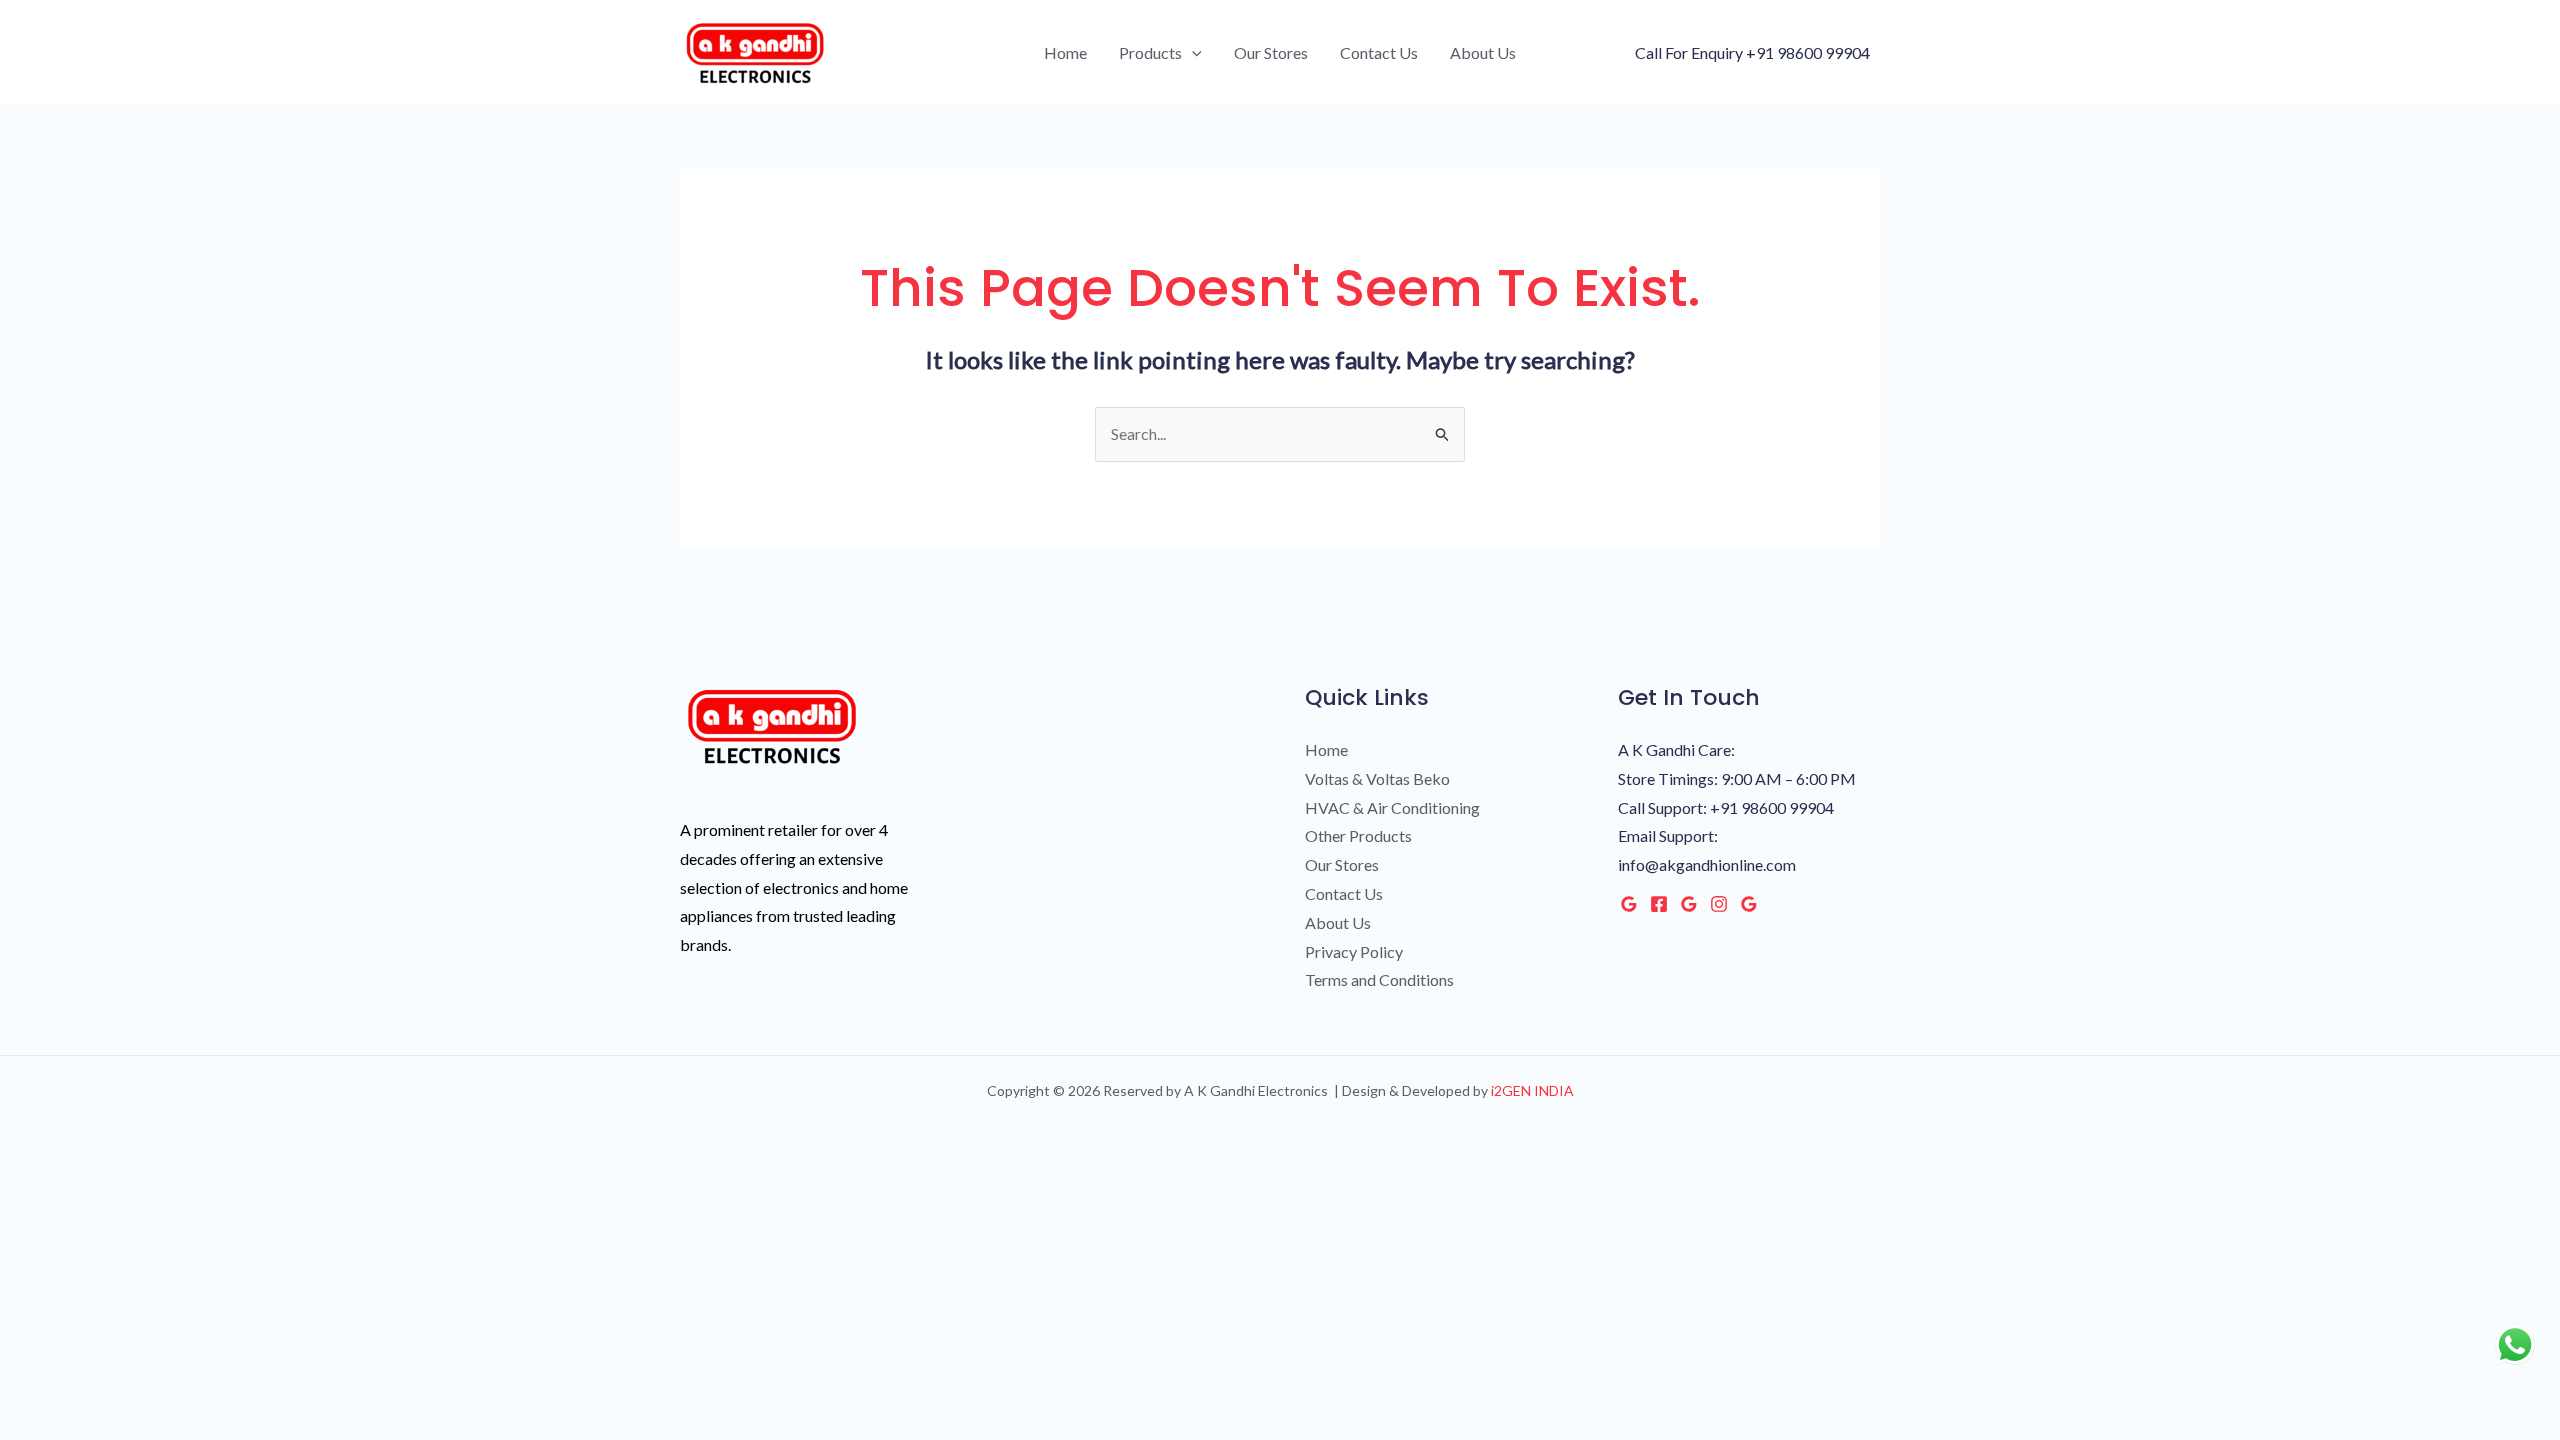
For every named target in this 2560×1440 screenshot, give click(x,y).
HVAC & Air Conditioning (1392, 807)
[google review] (1749, 904)
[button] (1192, 52)
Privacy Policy (1354, 951)
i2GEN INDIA (1531, 1090)
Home (1065, 52)
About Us (1483, 52)
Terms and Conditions (1379, 979)
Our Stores (1271, 52)
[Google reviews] (1689, 904)
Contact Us (1379, 52)
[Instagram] (1719, 904)
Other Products (1358, 835)
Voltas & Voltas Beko (1377, 778)
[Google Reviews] (1629, 904)
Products (1150, 52)
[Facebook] (1659, 904)
